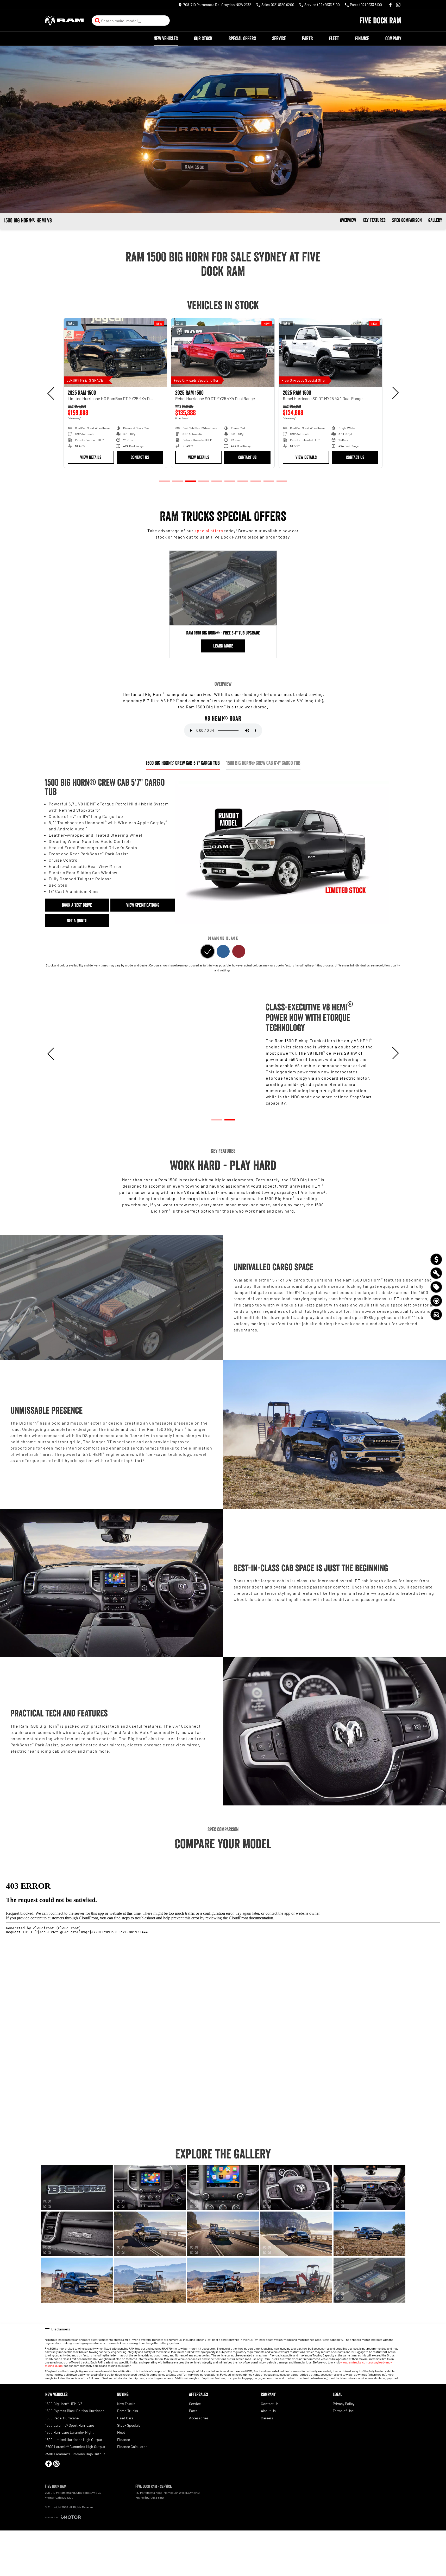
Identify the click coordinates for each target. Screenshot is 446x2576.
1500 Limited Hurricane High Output (74, 2440)
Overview (348, 220)
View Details (91, 457)
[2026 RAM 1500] (331, 353)
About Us (268, 2411)
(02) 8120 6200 (64, 2497)
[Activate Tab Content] (208, 952)
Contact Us (140, 457)
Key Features (374, 220)
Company (393, 39)
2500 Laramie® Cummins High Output (75, 2447)
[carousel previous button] (51, 393)
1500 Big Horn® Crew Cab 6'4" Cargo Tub (263, 763)
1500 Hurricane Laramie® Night (70, 2432)
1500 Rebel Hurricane (62, 2418)
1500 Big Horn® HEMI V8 (64, 2404)
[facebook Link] (390, 5)
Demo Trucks (128, 2411)
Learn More (223, 646)
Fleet (334, 39)
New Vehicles (166, 39)
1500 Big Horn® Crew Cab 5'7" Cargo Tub (183, 763)
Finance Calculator (132, 2447)
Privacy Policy (344, 2404)
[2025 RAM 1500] (115, 353)
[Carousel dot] (165, 481)
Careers (267, 2418)
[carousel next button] (395, 393)
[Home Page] (64, 21)
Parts (307, 39)
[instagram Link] (398, 5)
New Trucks (126, 2404)
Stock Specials (129, 2425)
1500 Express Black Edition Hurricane (75, 2411)
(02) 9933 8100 (155, 2497)
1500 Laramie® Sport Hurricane (70, 2425)
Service (279, 39)
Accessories (199, 2418)
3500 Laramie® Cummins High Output (75, 2454)
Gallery (435, 220)
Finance (362, 39)
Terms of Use (343, 2411)
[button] (77, 2188)
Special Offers (242, 39)
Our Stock (203, 39)
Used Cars (125, 2418)
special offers (209, 531)
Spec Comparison (407, 220)
